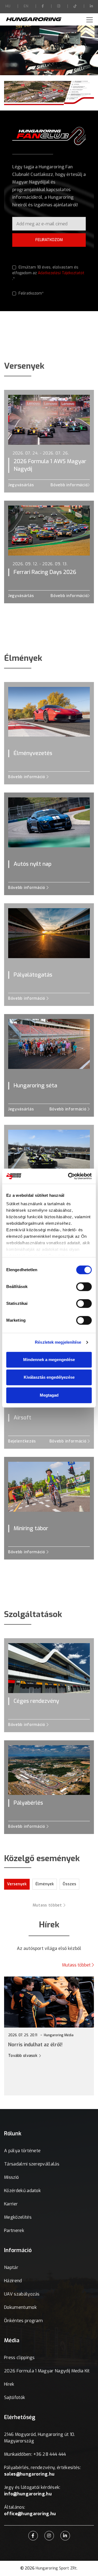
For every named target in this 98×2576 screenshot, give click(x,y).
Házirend (13, 2281)
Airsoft (22, 1418)
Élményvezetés (33, 753)
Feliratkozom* (30, 293)
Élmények (45, 1884)
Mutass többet (48, 1905)
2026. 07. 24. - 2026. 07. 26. (41, 453)
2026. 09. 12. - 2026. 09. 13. (40, 564)
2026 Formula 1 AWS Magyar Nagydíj (50, 465)
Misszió (11, 2177)
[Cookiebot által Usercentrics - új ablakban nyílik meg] (69, 1176)
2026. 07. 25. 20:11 (71, 2035)
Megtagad (49, 1395)
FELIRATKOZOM (49, 240)
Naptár (11, 2267)
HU (8, 6)
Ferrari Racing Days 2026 (45, 572)
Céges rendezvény (36, 1701)
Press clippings (19, 2358)
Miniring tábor (31, 1528)
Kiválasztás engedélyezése (49, 1377)
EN (26, 6)
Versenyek (17, 1884)
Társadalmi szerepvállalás (32, 2164)
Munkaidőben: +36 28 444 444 (35, 2454)
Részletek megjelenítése (58, 1342)
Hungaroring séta (35, 1086)
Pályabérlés (28, 1803)
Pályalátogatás (33, 975)
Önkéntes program (23, 2321)
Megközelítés (18, 2217)
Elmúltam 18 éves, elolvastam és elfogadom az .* (48, 273)
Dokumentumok (20, 2307)
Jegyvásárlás (21, 485)
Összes (69, 1884)
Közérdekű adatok (22, 2191)
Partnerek (14, 2231)
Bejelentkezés (22, 1441)
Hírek (9, 2384)
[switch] (84, 1287)
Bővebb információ (69, 485)
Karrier (11, 2204)
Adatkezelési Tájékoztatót (61, 273)
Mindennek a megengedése (49, 1360)
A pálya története (22, 2151)
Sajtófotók (15, 2397)
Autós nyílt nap (33, 864)
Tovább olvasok (72, 2056)
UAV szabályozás (22, 2294)
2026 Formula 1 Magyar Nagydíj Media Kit (47, 2371)
